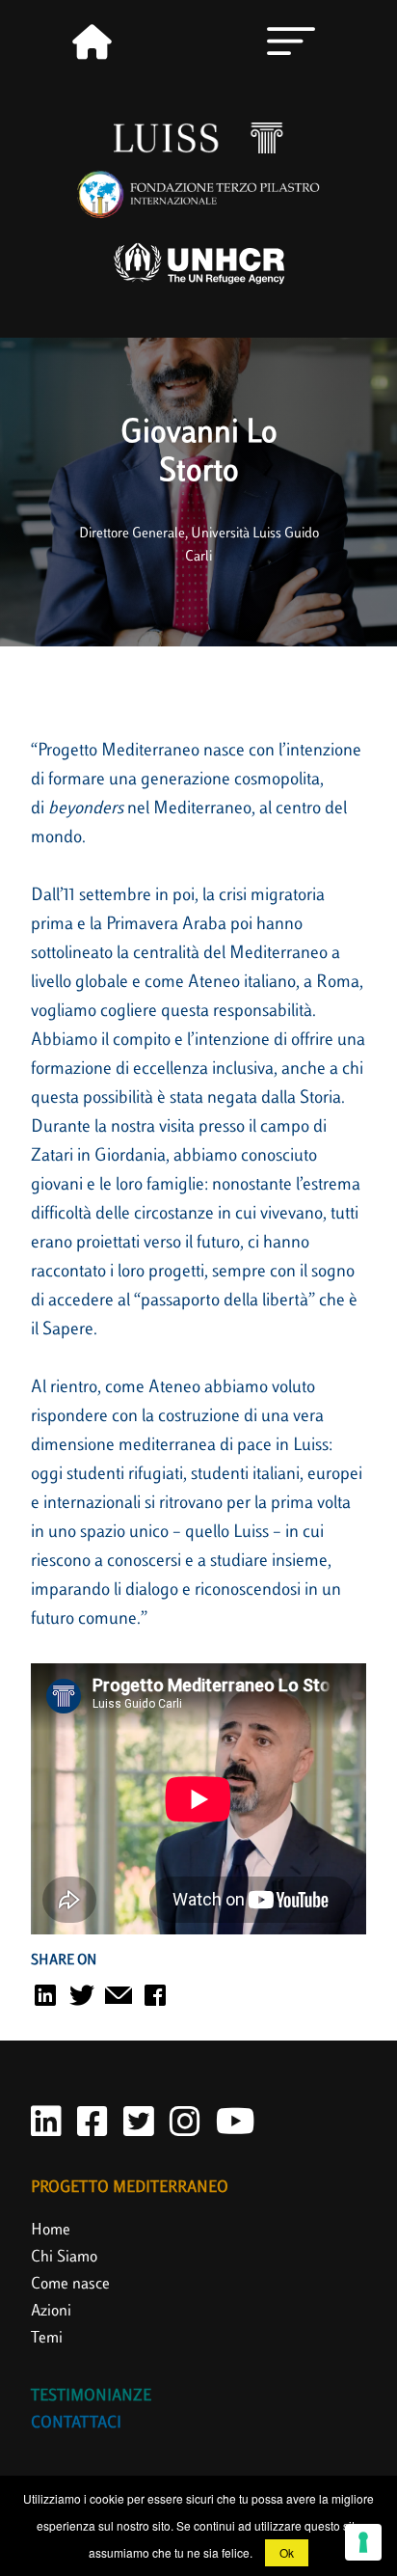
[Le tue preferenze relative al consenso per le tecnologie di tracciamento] (363, 2542)
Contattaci (76, 2424)
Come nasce (70, 2285)
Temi (47, 2339)
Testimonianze (91, 2397)
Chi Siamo (64, 2258)
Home (51, 2231)
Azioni (51, 2312)
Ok (287, 2552)
